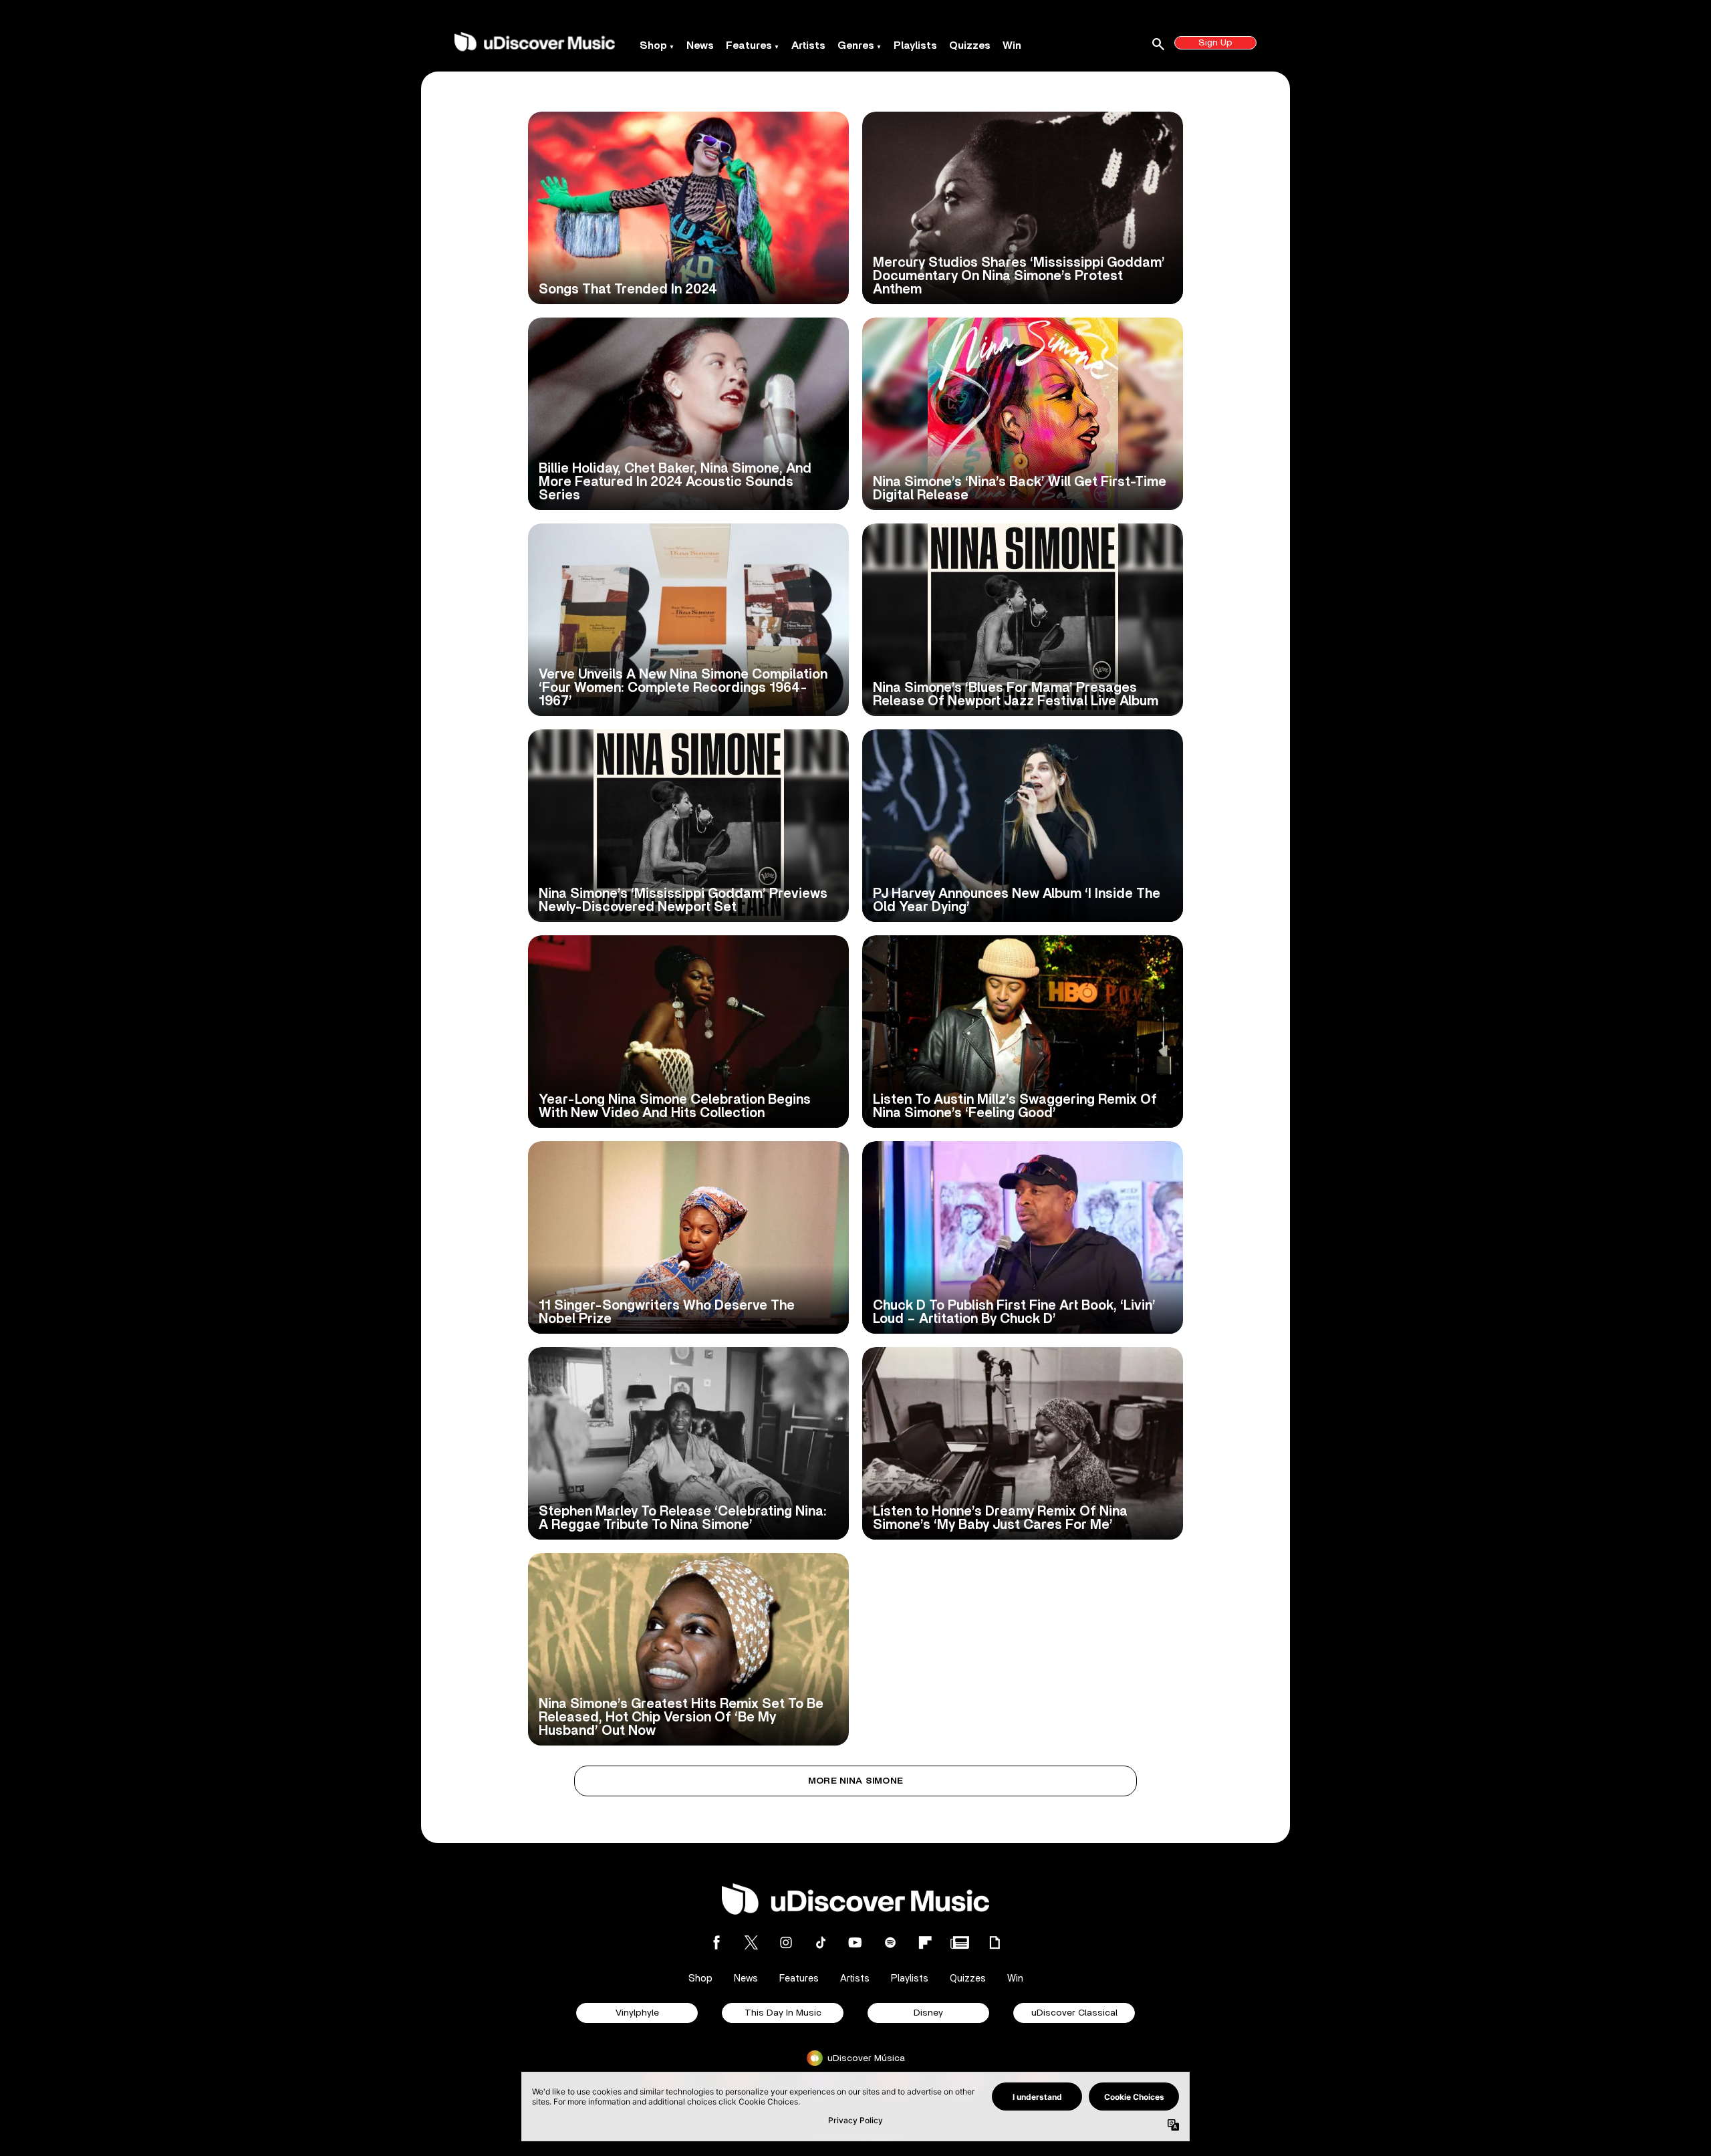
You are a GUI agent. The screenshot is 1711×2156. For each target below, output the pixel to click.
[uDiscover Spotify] (890, 1942)
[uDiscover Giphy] (995, 1942)
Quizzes (970, 45)
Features (749, 45)
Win (1012, 45)
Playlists (915, 45)
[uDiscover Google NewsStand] (960, 1942)
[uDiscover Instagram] (786, 1942)
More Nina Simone (855, 1781)
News (700, 45)
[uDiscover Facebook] (716, 1942)
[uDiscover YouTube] (855, 1942)
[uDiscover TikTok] (821, 1942)
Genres (856, 45)
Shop (653, 45)
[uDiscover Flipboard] (925, 1942)
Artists (808, 45)
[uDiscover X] (751, 1942)
